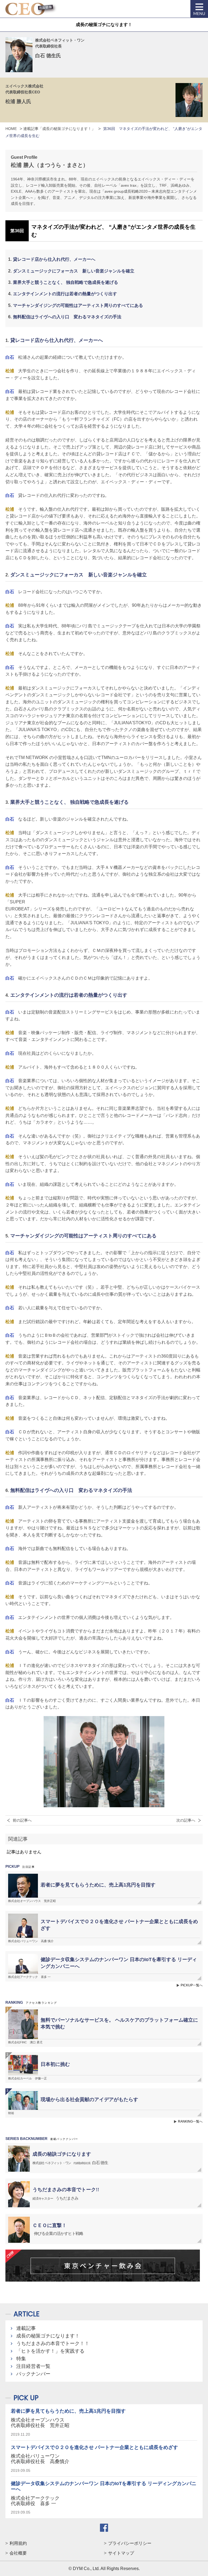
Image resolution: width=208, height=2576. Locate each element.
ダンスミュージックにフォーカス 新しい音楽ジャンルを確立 (74, 271)
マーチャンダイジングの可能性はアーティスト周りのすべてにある (78, 305)
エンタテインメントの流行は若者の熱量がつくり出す (65, 294)
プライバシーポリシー (130, 2543)
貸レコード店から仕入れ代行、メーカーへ (54, 259)
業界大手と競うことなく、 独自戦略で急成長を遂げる (66, 282)
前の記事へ (22, 1820)
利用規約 (18, 2543)
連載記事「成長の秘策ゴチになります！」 (59, 129)
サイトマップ (121, 2553)
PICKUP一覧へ (192, 1985)
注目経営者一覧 (33, 2366)
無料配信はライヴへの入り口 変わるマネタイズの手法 (67, 317)
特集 (21, 2359)
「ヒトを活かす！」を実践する (50, 2351)
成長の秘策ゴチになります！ (48, 2336)
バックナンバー (33, 2374)
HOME (11, 129)
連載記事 (26, 2328)
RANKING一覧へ (190, 2121)
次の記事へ (186, 1820)
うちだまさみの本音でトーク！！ (53, 2343)
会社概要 (18, 2553)
